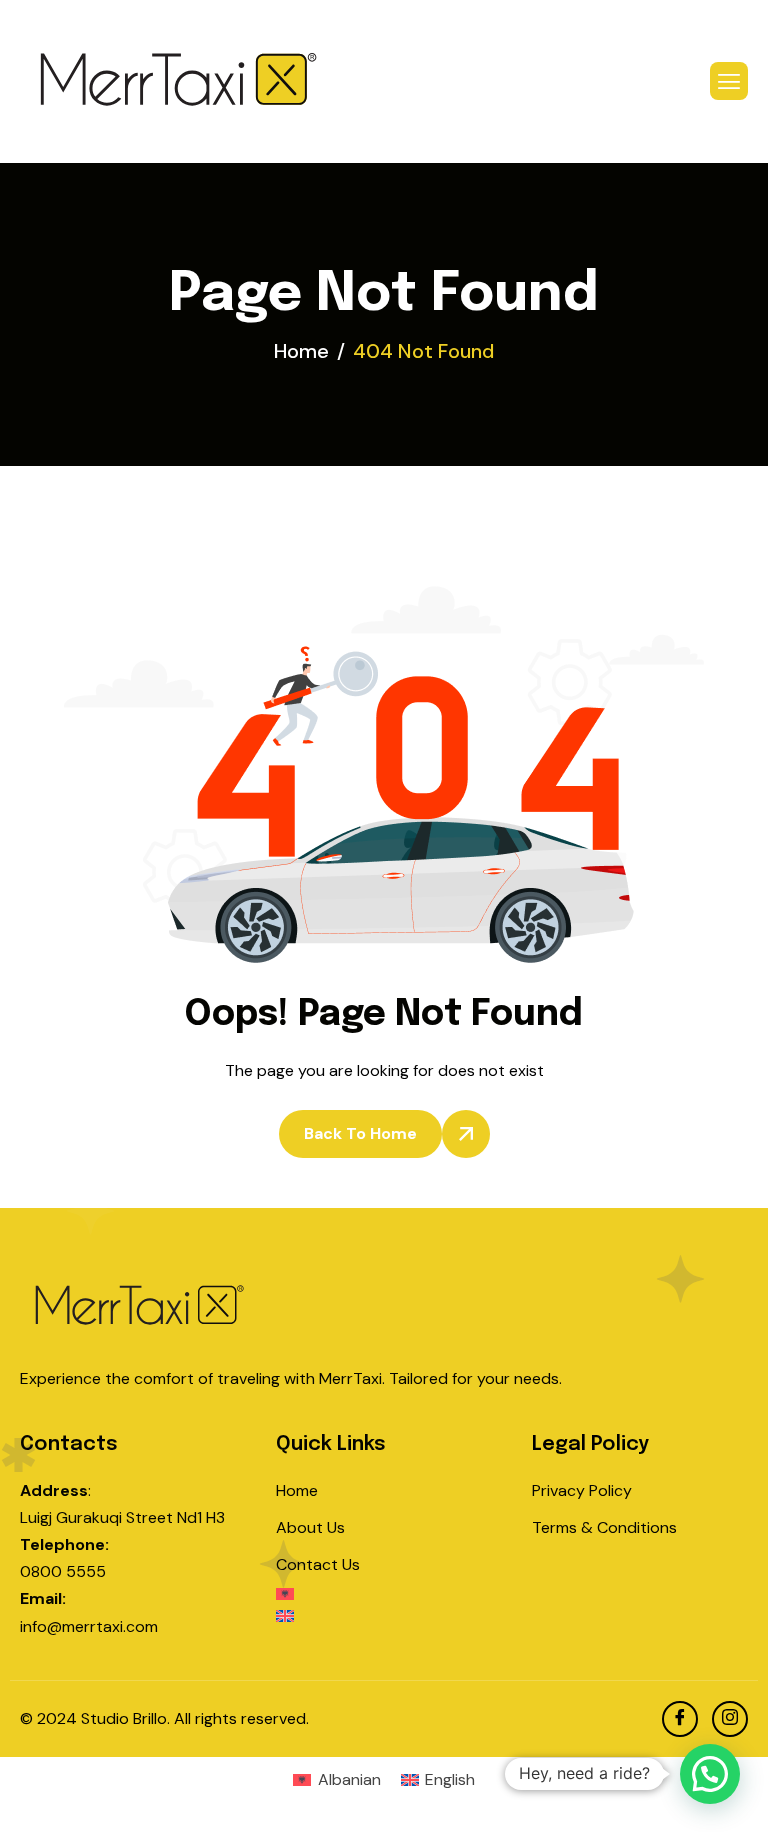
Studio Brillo (124, 1718)
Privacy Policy (582, 1490)
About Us (310, 1527)
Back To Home (360, 1133)
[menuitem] (384, 1599)
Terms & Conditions (604, 1527)
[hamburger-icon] (729, 81)
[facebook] (680, 1719)
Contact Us (318, 1564)
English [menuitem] (450, 1779)
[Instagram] (730, 1719)
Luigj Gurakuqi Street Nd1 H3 (122, 1517)
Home (297, 1490)
